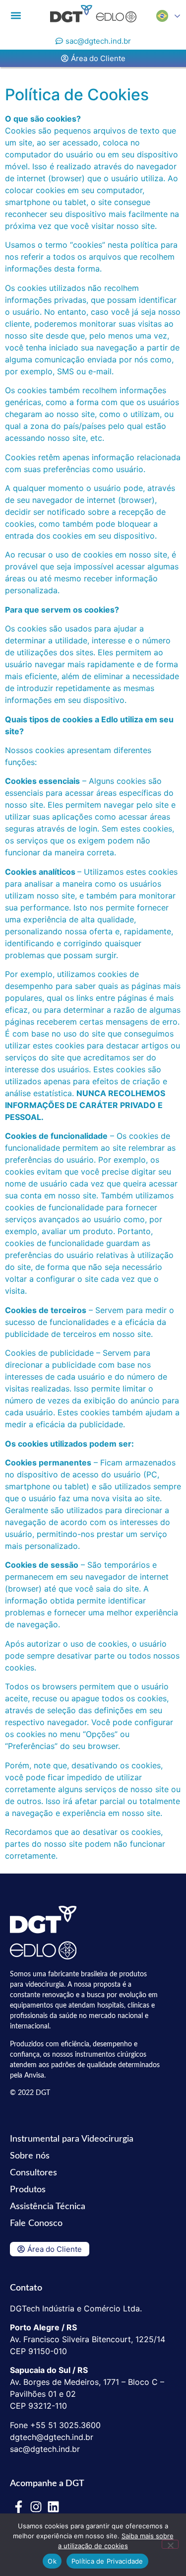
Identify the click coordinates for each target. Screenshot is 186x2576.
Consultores (33, 2173)
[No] (170, 2544)
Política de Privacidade (107, 2561)
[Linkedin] (53, 2507)
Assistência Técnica (48, 2207)
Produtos (28, 2190)
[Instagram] (36, 2507)
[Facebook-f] (19, 2507)
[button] (16, 15)
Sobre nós (30, 2156)
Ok (52, 2561)
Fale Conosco (36, 2224)
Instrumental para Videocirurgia (72, 2139)
